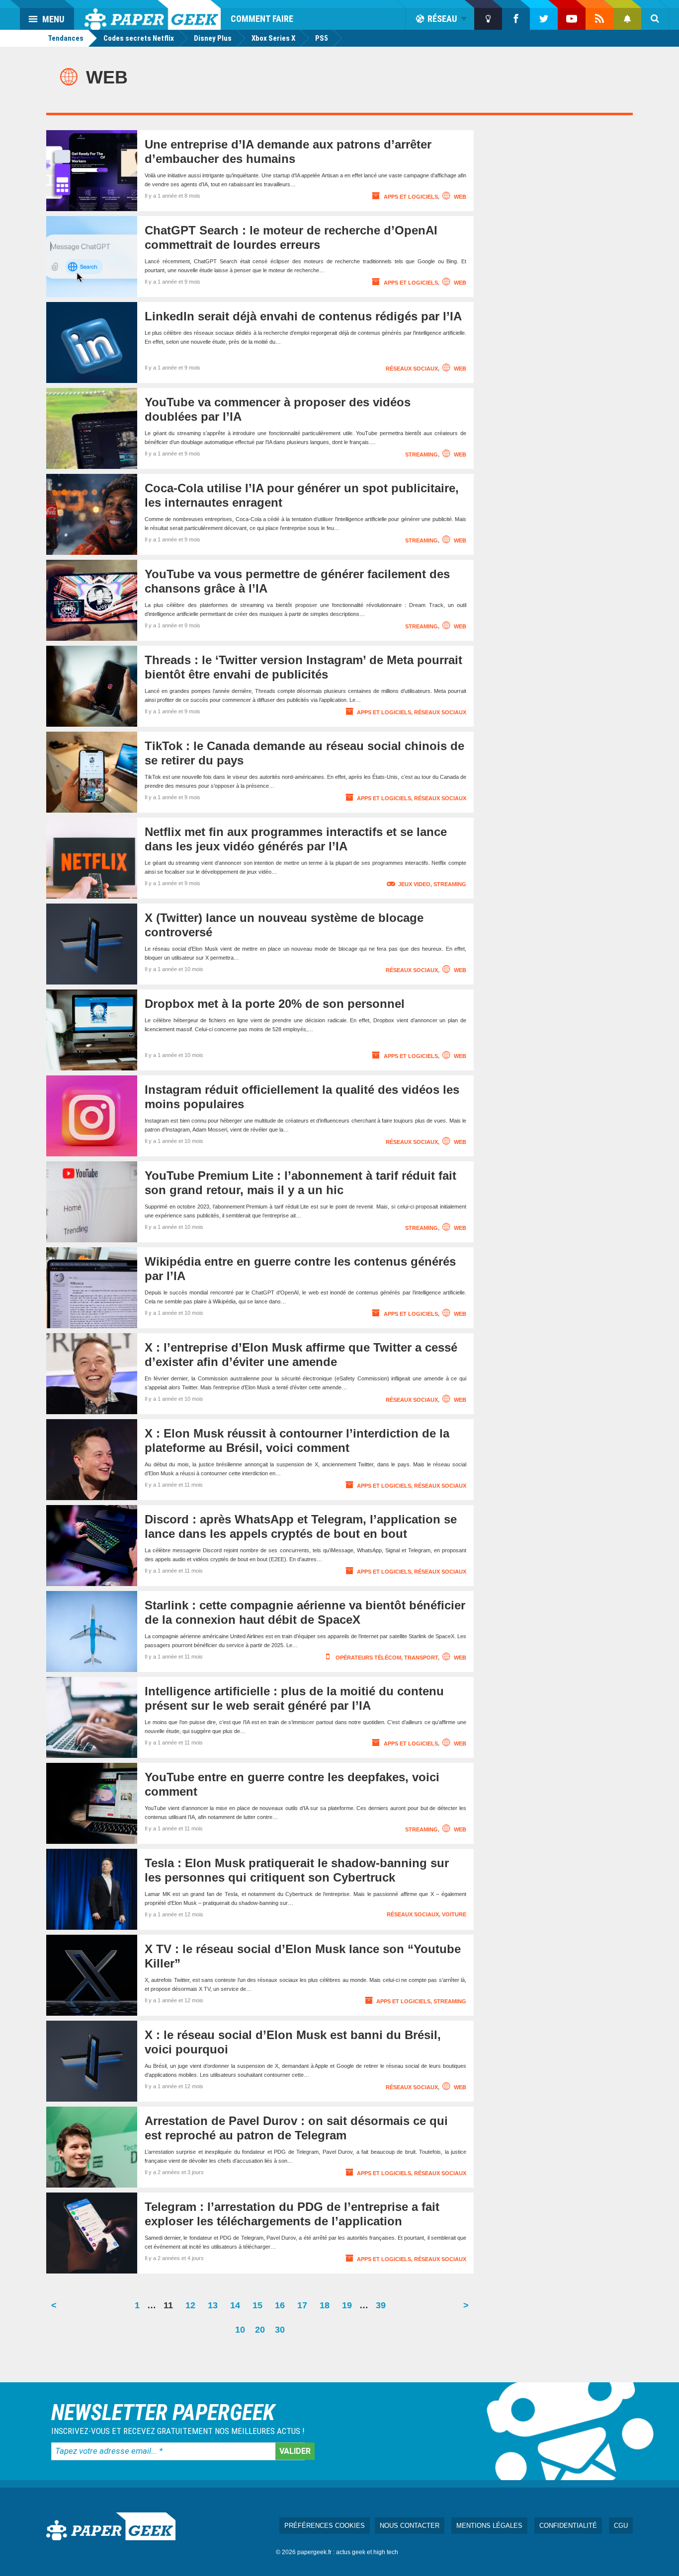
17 (305, 2309)
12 (193, 2309)
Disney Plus (213, 38)
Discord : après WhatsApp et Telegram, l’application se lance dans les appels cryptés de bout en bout (301, 1526)
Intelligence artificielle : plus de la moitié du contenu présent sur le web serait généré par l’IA (294, 1698)
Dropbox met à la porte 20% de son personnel (275, 1004)
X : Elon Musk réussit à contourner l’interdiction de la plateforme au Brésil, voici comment (297, 1440)
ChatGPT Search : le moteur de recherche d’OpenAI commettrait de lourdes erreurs (291, 237)
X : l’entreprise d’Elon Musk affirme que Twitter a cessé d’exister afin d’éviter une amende (301, 1355)
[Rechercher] (655, 19)
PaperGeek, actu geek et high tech (153, 15)
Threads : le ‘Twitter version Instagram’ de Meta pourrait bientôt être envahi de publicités (303, 667)
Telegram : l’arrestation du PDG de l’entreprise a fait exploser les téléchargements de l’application (292, 2214)
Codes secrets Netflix (139, 38)
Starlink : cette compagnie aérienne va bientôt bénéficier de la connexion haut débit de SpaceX (305, 1612)
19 (349, 2309)
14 (238, 2309)
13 (215, 2309)
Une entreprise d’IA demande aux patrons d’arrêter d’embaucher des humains (288, 152)
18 (327, 2309)
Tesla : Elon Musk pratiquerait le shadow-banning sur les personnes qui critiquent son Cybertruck (297, 1870)
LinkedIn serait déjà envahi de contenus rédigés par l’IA (303, 316)
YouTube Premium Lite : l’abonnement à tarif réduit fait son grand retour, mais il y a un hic (300, 1183)
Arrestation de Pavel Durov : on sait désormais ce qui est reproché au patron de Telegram (296, 2128)
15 (260, 2309)
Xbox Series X (273, 38)
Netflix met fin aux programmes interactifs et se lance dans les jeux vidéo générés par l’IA (296, 839)
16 (282, 2309)
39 (383, 2309)
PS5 (322, 38)
